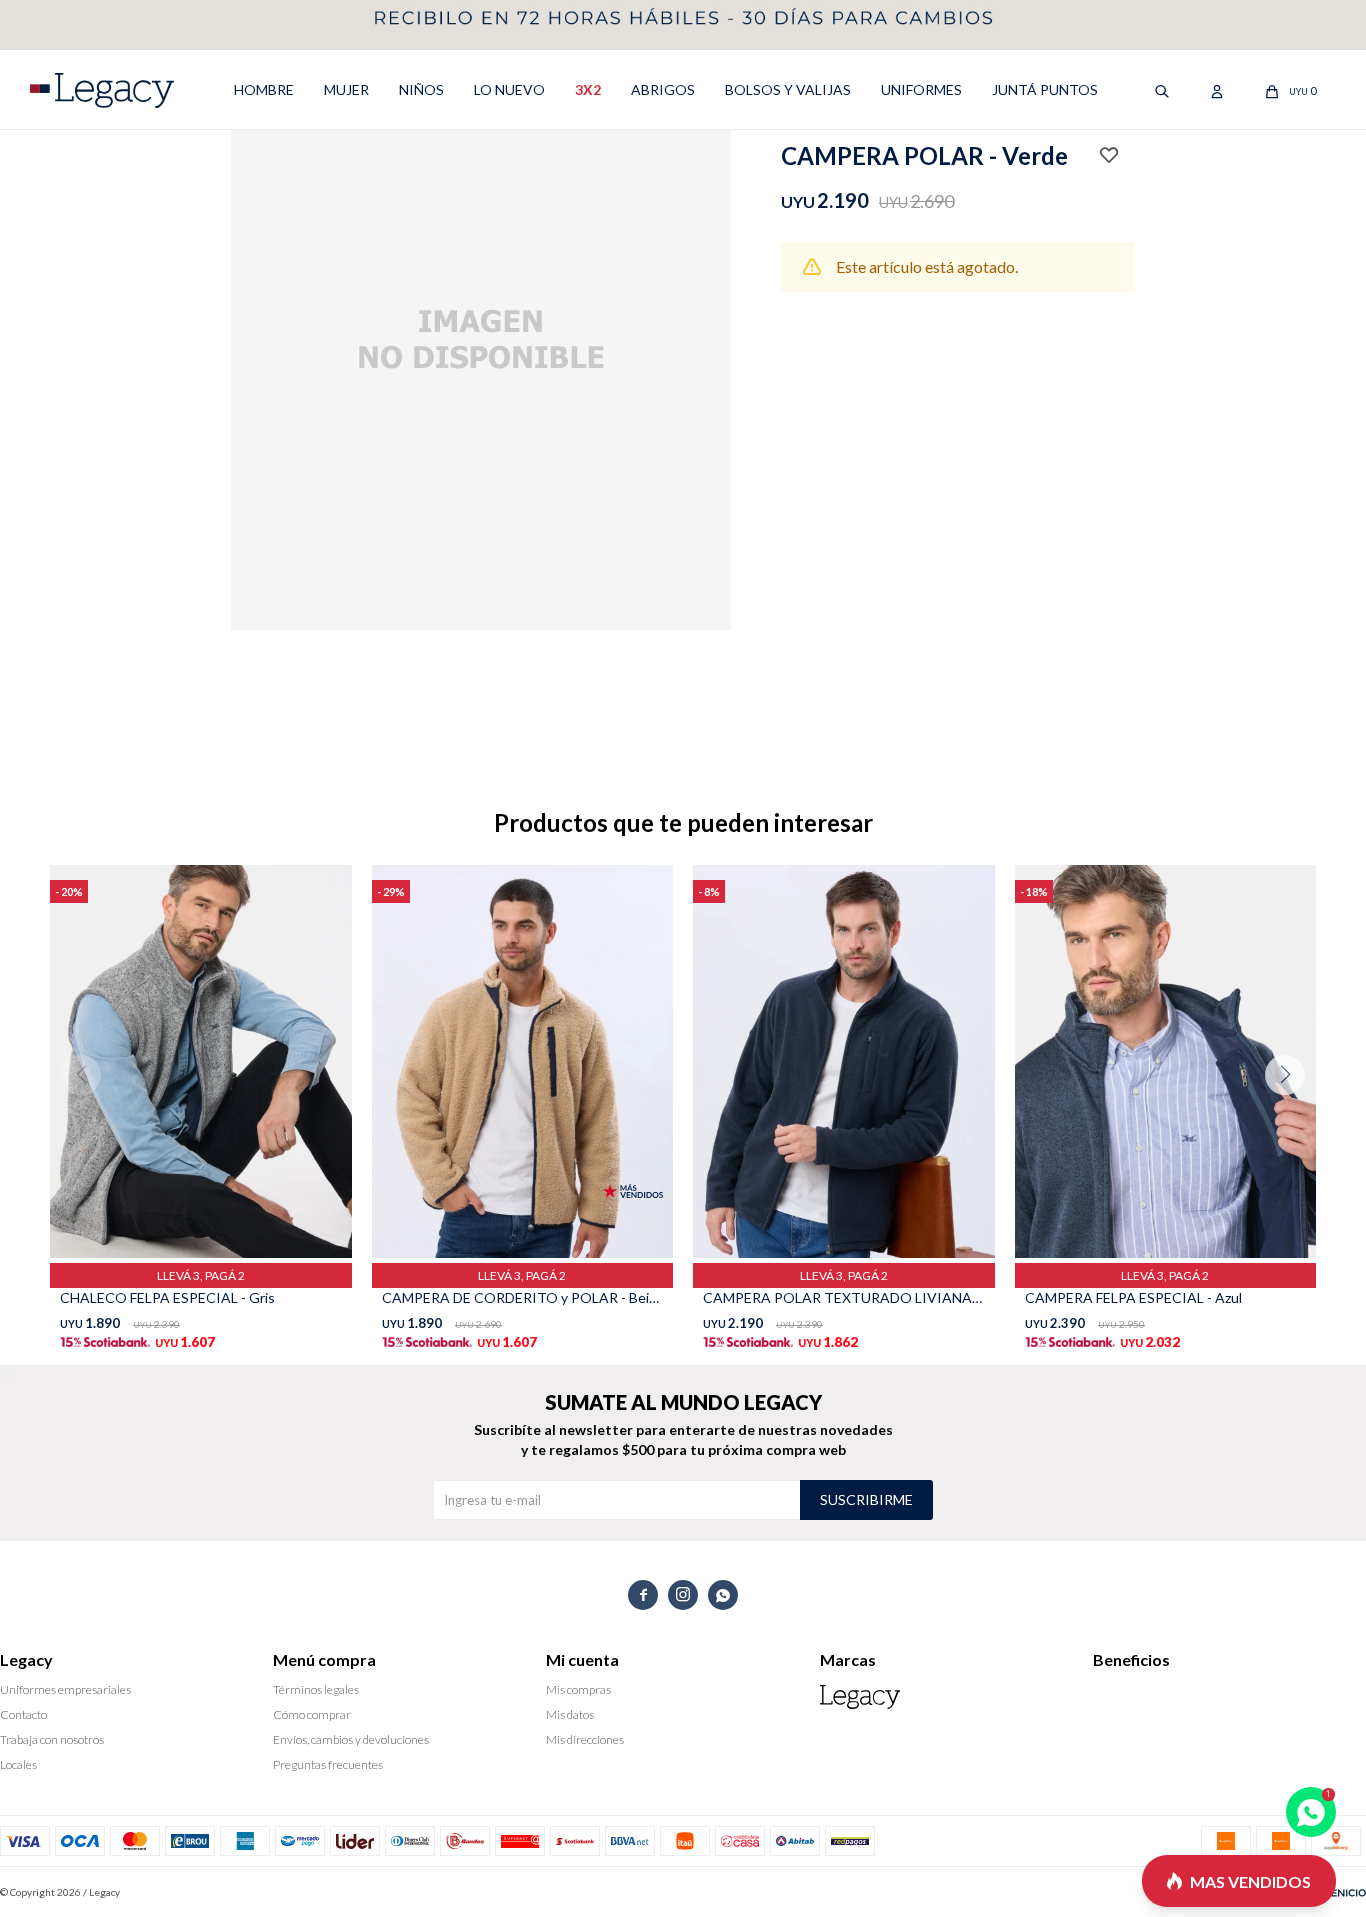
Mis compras (578, 1689)
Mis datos (570, 1714)
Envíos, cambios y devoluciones (351, 1739)
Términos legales (316, 1689)
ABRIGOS (663, 89)
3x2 (588, 89)
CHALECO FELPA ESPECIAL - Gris (167, 1297)
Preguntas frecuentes (328, 1764)
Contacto (23, 1714)
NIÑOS (421, 89)
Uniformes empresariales (65, 1689)
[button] (1292, 1115)
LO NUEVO (509, 89)
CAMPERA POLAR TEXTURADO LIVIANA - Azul (844, 1297)
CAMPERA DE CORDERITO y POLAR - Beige (523, 1297)
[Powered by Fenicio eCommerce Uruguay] (1336, 1892)
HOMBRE (264, 89)
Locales (18, 1764)
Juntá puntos (1045, 89)
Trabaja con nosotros (52, 1739)
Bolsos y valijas (788, 89)
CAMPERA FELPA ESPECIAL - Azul (1133, 1297)
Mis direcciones (585, 1739)
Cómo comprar (312, 1714)
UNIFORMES (921, 89)
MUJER (346, 89)
